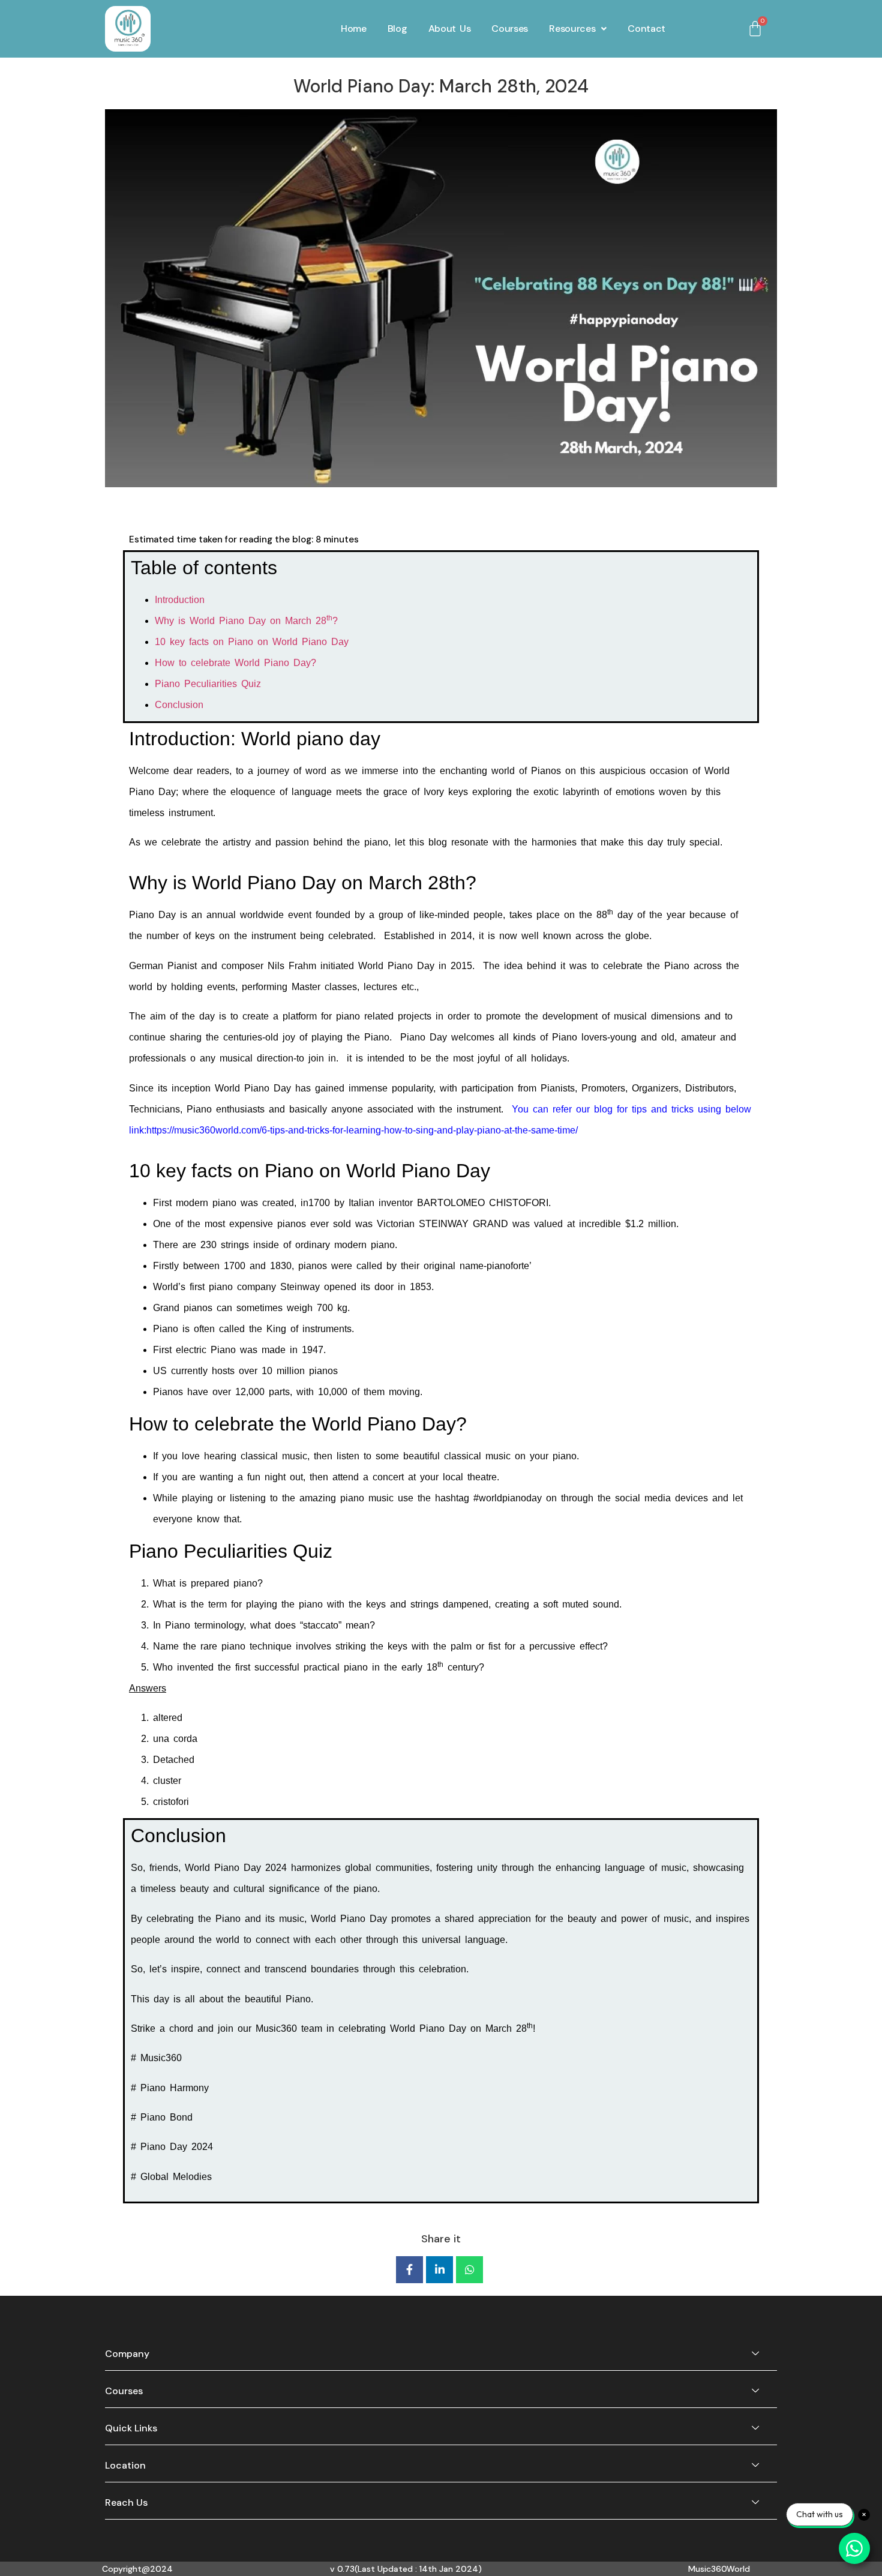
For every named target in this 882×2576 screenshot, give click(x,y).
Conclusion (179, 705)
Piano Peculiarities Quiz (208, 684)
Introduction (180, 600)
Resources (572, 29)
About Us (450, 29)
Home (354, 29)
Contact (646, 29)
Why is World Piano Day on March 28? (246, 621)
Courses (510, 29)
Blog (397, 29)
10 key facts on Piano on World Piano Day (252, 642)
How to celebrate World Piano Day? (235, 663)
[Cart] (755, 29)
